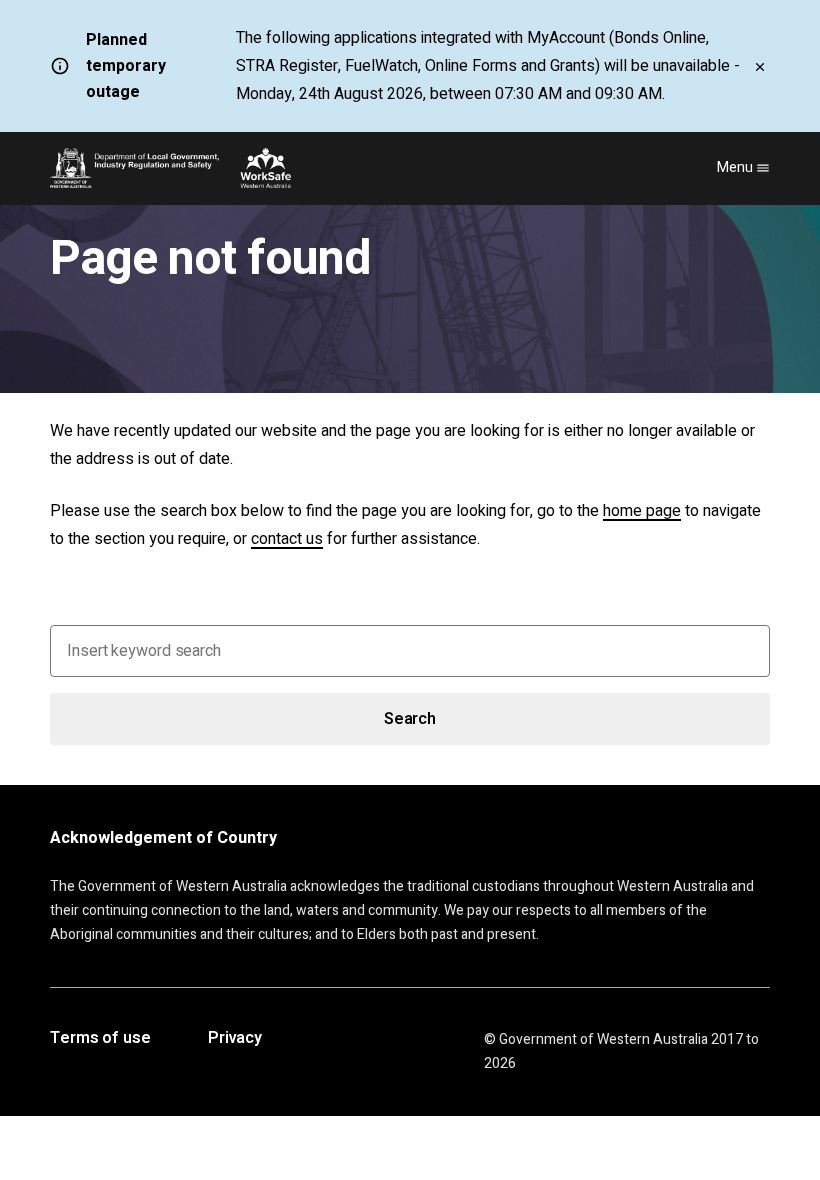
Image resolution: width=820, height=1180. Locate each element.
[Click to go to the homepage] (170, 168)
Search (410, 719)
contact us (287, 539)
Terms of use (100, 1039)
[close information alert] (760, 66)
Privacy (235, 1039)
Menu (736, 167)
